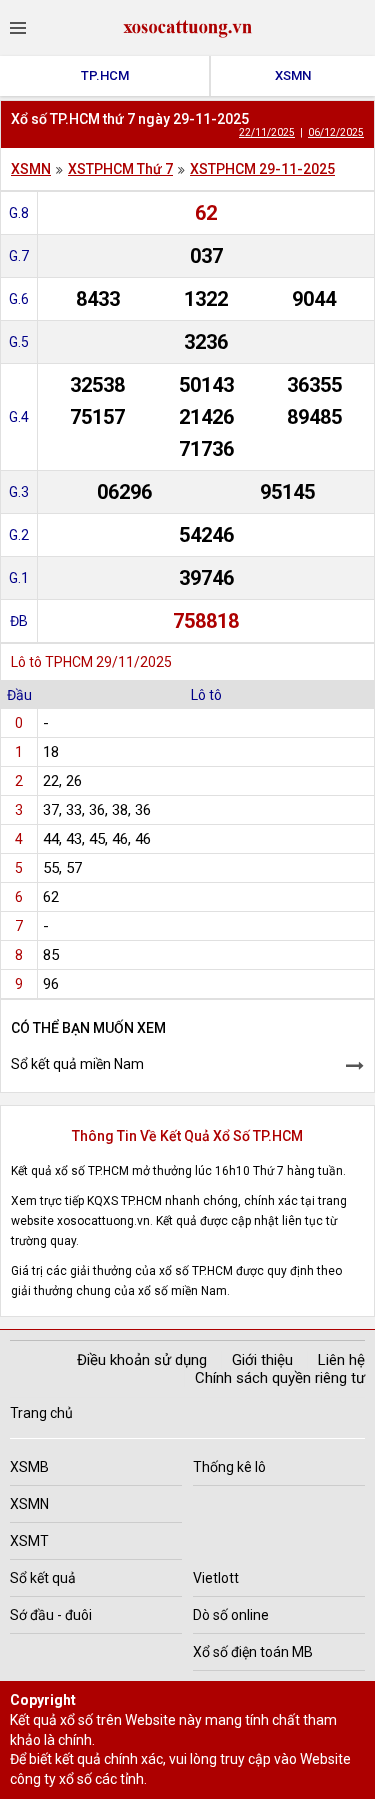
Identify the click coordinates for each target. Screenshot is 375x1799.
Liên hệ (341, 1360)
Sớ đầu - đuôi (51, 1615)
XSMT (29, 1541)
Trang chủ (41, 1413)
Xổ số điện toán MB (253, 1652)
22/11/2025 (267, 132)
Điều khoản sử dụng (142, 1360)
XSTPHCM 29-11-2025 (262, 169)
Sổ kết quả (43, 1578)
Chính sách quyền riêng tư (280, 1378)
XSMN (293, 75)
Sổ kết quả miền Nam (77, 1064)
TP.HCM (105, 75)
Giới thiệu (262, 1360)
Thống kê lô (229, 1467)
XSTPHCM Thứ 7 (120, 169)
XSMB (29, 1467)
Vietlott (216, 1578)
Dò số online (231, 1615)
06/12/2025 (336, 132)
